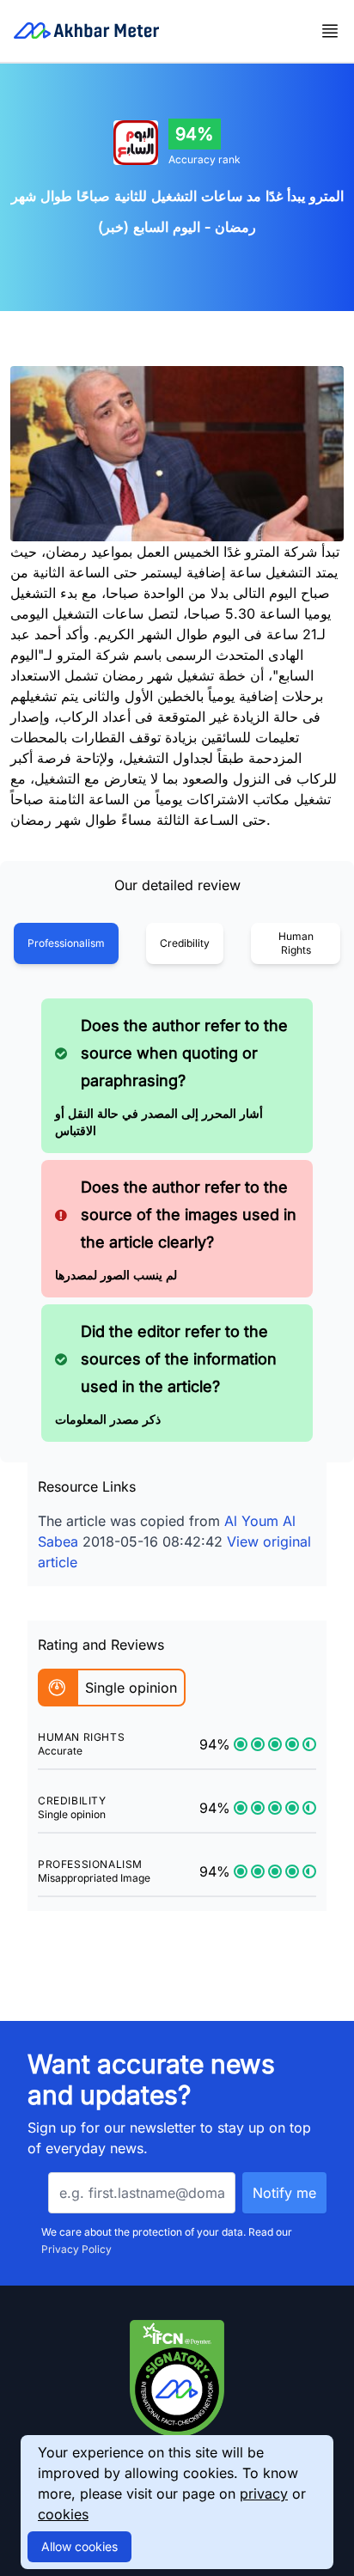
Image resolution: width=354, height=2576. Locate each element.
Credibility (185, 943)
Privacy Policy (76, 2249)
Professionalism (66, 943)
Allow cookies (79, 2546)
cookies (63, 2514)
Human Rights (296, 943)
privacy (264, 2494)
